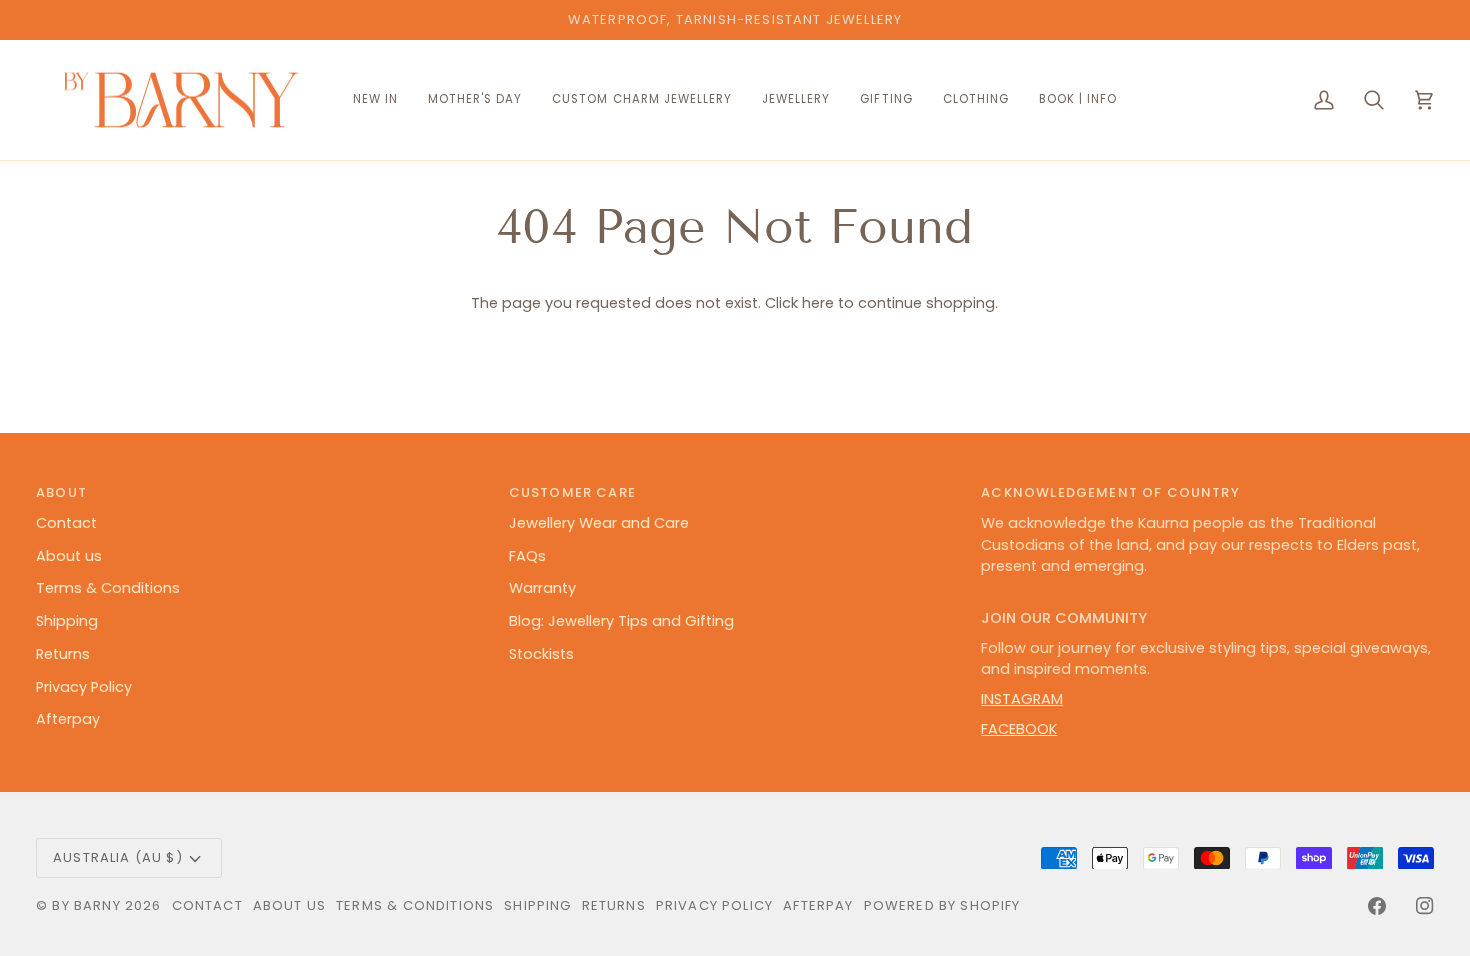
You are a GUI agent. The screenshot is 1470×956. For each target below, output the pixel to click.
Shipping (67, 621)
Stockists (541, 654)
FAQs (527, 556)
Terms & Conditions (108, 588)
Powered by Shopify (942, 905)
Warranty (542, 588)
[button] (642, 100)
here (818, 303)
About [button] (61, 492)
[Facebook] (1377, 906)
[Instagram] (1425, 906)
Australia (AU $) (118, 857)
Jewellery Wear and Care (599, 523)
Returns (63, 654)
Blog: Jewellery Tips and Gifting (621, 621)
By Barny (86, 905)
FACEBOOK (1019, 729)
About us (69, 556)
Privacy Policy (84, 687)
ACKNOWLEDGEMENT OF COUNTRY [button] (1110, 492)
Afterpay (68, 719)
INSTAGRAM (1022, 699)
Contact (66, 523)
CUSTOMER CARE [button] (572, 492)
